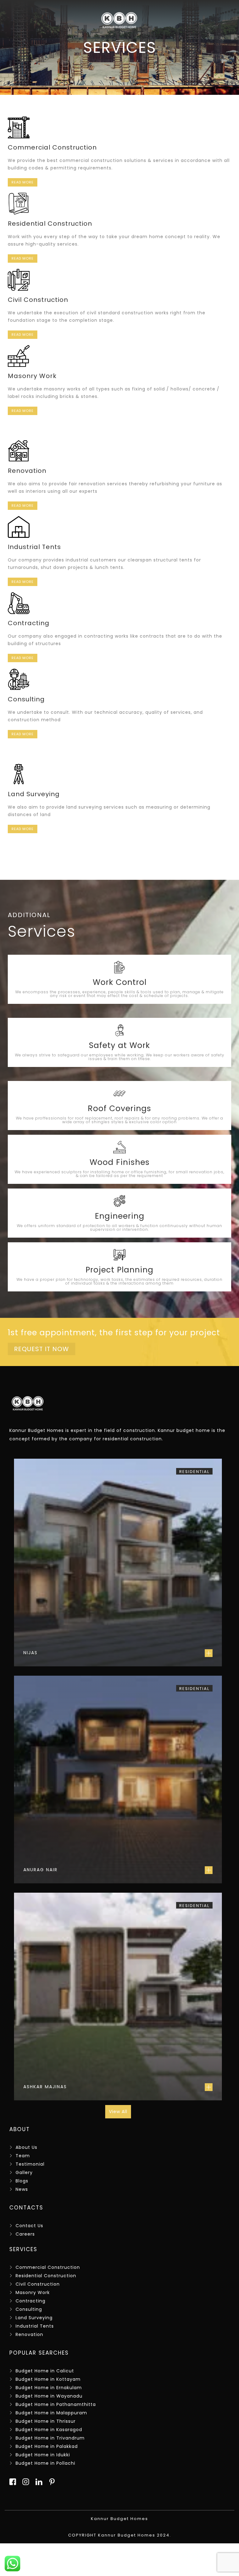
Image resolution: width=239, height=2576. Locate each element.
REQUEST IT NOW (42, 1349)
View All (118, 2112)
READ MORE (23, 182)
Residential (194, 1472)
